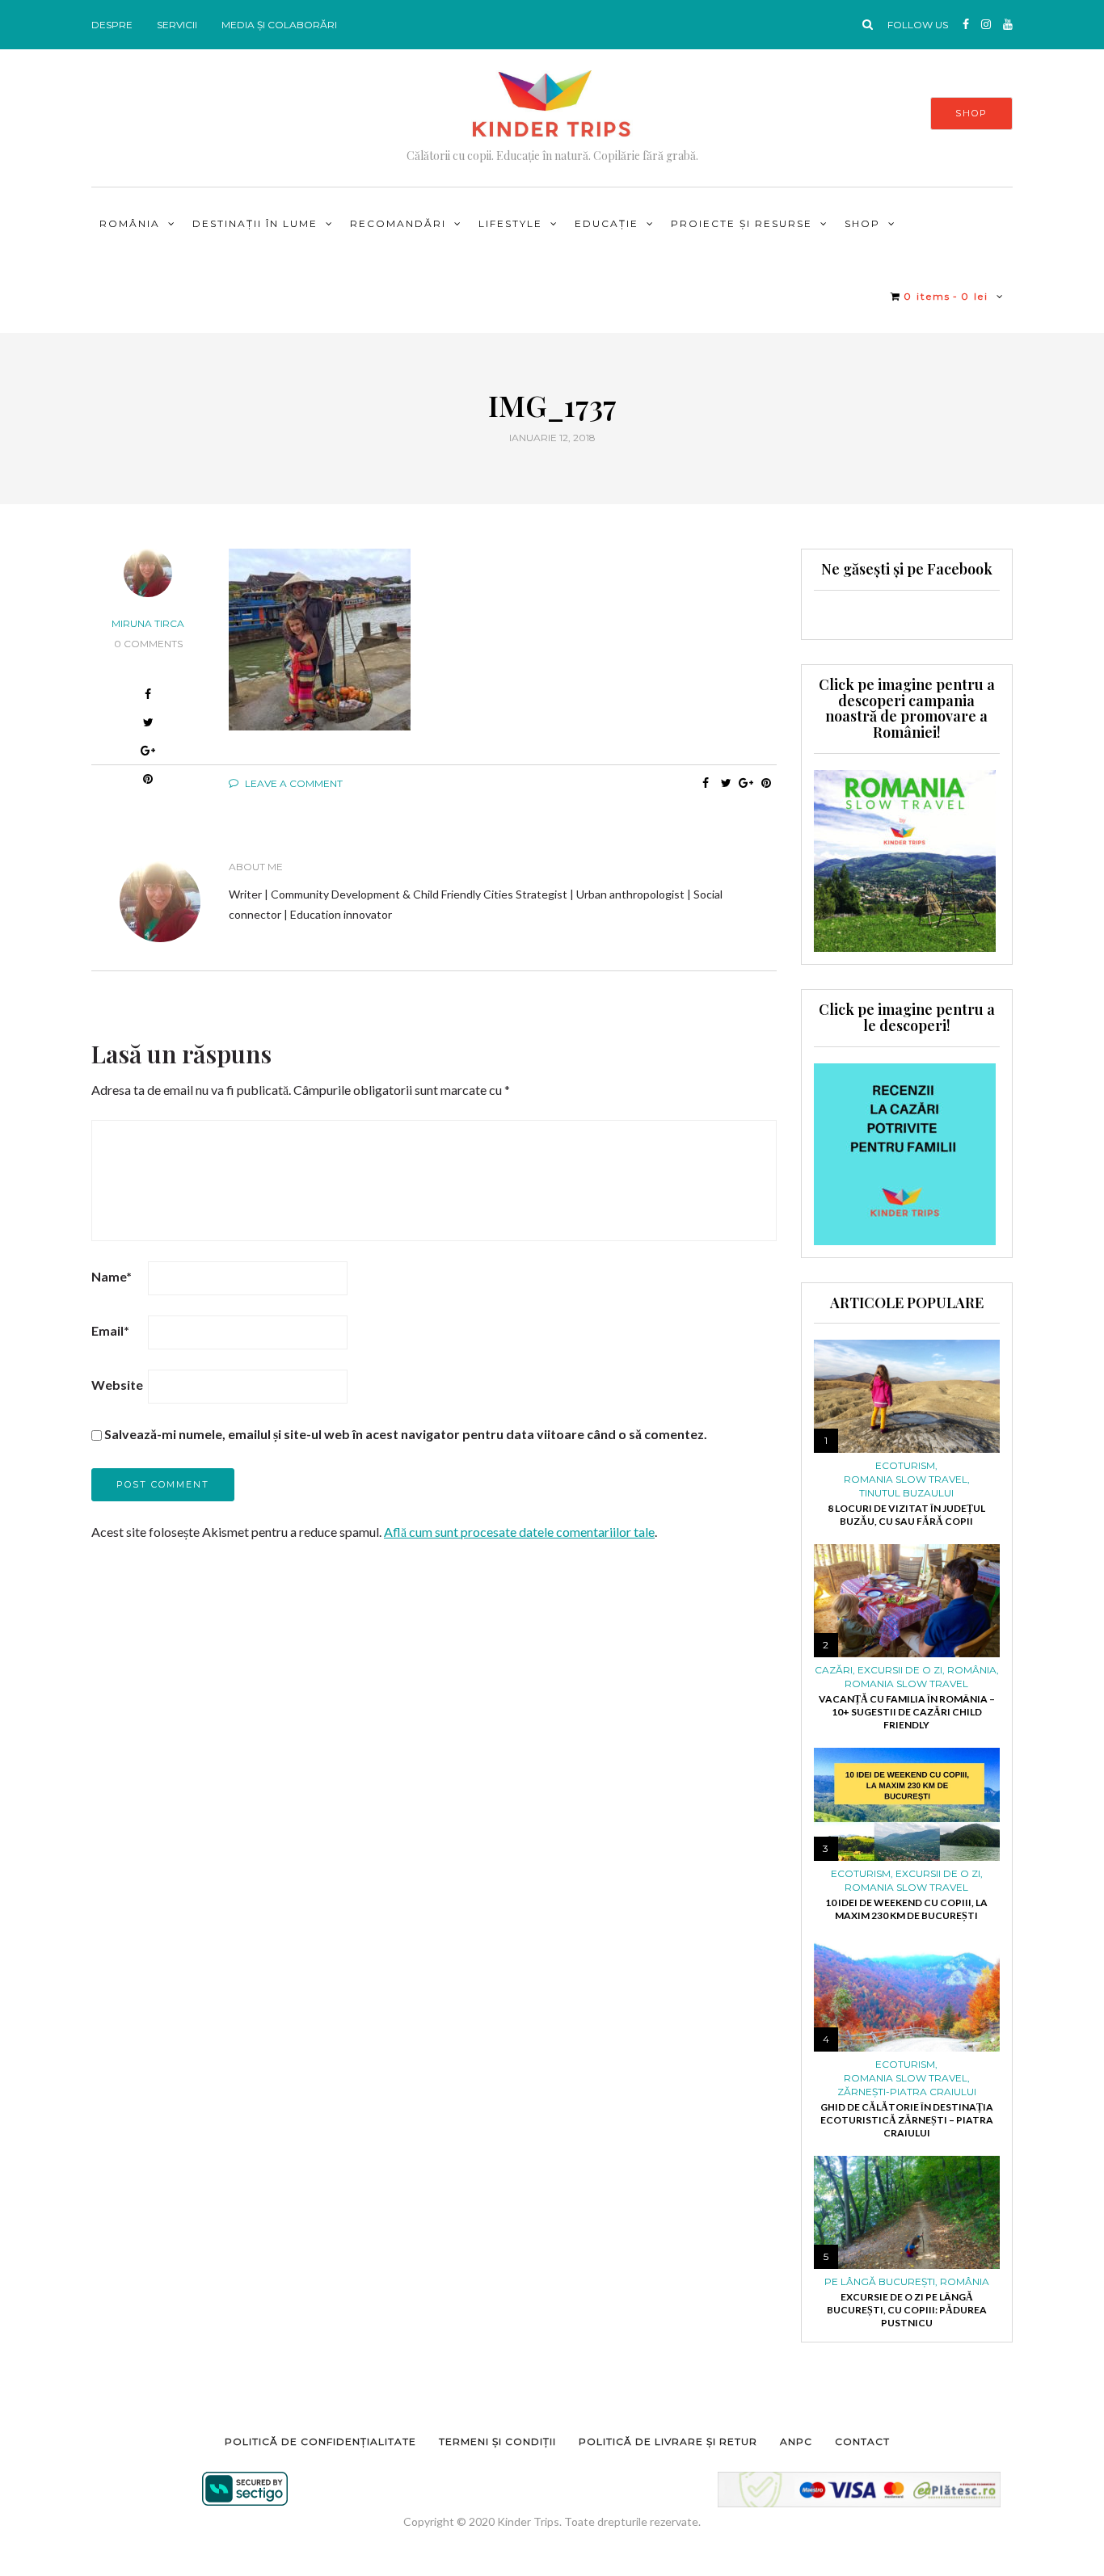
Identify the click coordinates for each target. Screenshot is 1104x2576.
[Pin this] (767, 783)
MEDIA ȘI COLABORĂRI (279, 25)
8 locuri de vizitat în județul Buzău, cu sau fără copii (906, 1515)
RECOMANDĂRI (398, 223)
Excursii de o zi (900, 1670)
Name (112, 1276)
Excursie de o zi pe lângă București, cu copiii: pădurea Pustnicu (907, 2310)
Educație (607, 223)
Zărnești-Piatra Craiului (907, 2092)
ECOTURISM (905, 1466)
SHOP (971, 113)
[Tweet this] (726, 783)
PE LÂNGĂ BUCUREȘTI (880, 2282)
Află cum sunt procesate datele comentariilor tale (519, 1532)
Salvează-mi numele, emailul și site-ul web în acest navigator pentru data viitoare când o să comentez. (406, 1434)
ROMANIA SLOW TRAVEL (906, 1480)
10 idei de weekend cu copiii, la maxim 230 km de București (906, 1909)
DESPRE (112, 25)
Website (117, 1385)
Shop (862, 223)
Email (110, 1330)
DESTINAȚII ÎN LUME (255, 223)
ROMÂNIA (130, 223)
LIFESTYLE (510, 223)
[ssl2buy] (245, 2489)
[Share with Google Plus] (148, 753)
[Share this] (706, 783)
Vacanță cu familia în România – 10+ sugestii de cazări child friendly (907, 1712)
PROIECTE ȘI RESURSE (742, 223)
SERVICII (177, 25)
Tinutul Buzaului (906, 1493)
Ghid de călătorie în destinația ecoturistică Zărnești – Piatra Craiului (907, 2120)
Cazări (834, 1670)
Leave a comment (293, 783)
